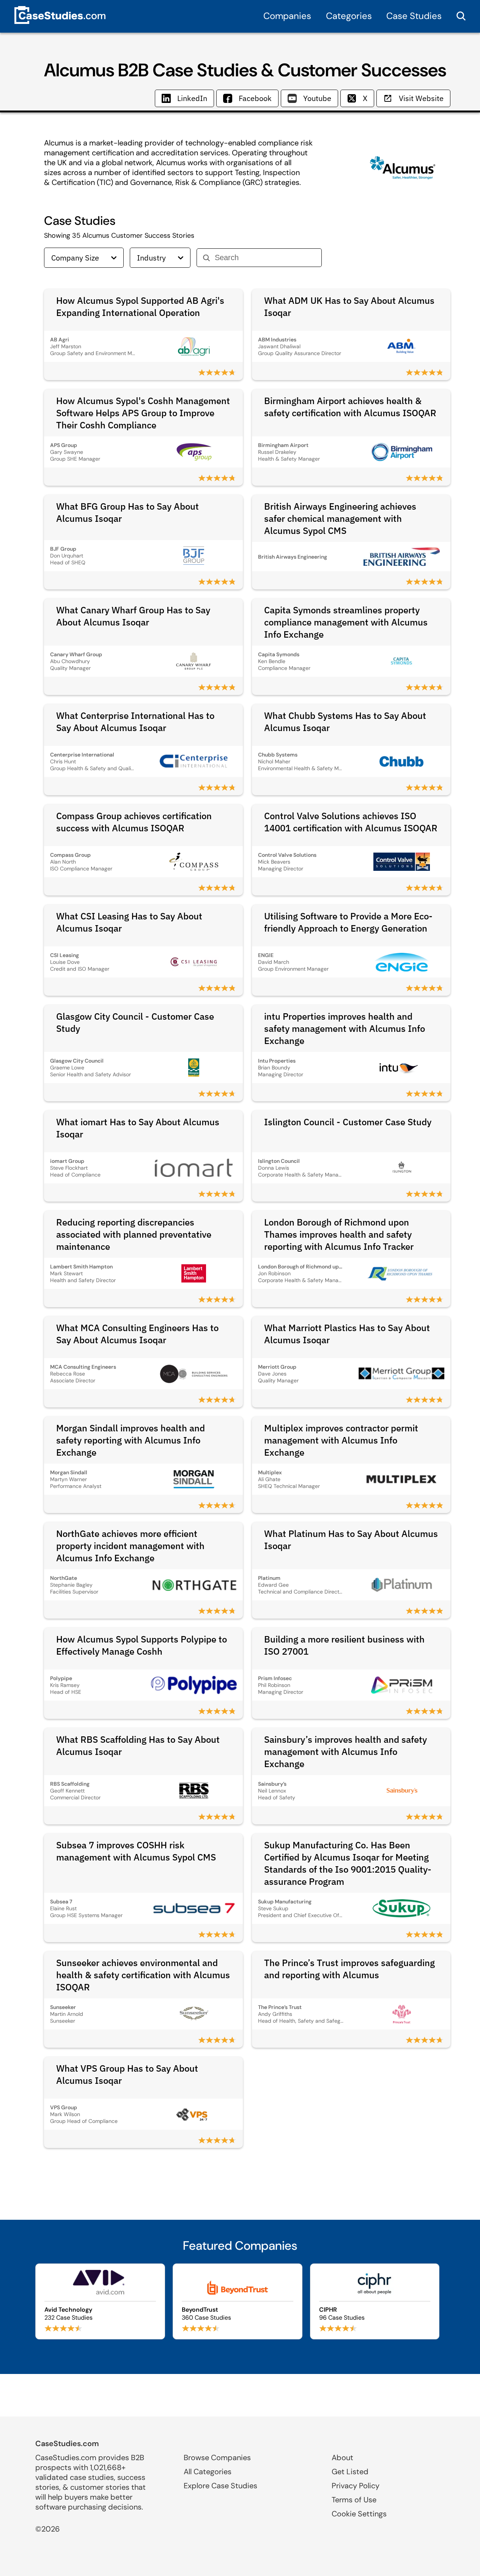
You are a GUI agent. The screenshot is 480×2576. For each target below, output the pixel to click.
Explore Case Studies (220, 2486)
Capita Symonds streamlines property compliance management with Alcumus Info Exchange (346, 622)
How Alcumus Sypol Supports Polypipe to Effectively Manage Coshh (142, 1645)
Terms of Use (354, 2500)
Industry (151, 258)
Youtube (317, 98)
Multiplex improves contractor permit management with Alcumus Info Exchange (341, 1440)
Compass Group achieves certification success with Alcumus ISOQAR (134, 822)
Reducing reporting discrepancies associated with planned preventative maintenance (134, 1234)
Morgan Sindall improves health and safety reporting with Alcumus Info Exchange (131, 1440)
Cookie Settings (359, 2514)
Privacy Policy (356, 2486)
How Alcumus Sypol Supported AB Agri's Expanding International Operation (140, 306)
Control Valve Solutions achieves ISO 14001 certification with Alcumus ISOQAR (351, 822)
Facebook (255, 98)
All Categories (208, 2472)
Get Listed (350, 2472)
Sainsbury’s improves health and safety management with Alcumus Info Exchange (345, 1752)
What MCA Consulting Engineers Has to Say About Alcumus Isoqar (137, 1334)
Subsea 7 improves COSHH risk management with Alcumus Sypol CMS (136, 1851)
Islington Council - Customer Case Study (348, 1122)
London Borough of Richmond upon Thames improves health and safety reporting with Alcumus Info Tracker (339, 1234)
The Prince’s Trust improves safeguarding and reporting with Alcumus (349, 1969)
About (342, 2458)
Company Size (75, 258)
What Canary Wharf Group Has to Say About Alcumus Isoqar (133, 616)
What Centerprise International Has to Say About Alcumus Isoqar (135, 722)
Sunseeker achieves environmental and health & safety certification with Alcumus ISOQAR (143, 1975)
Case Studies (414, 16)
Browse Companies (217, 2458)
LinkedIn (192, 98)
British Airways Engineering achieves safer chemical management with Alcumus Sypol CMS (340, 518)
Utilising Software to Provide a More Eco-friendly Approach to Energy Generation (348, 922)
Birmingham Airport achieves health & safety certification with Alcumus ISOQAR (350, 407)
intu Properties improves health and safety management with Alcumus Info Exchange (345, 1028)
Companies (287, 16)
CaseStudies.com (67, 2443)
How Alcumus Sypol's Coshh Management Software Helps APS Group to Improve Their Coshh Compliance (143, 413)
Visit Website (421, 98)
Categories (349, 16)
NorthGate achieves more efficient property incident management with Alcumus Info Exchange (130, 1546)
